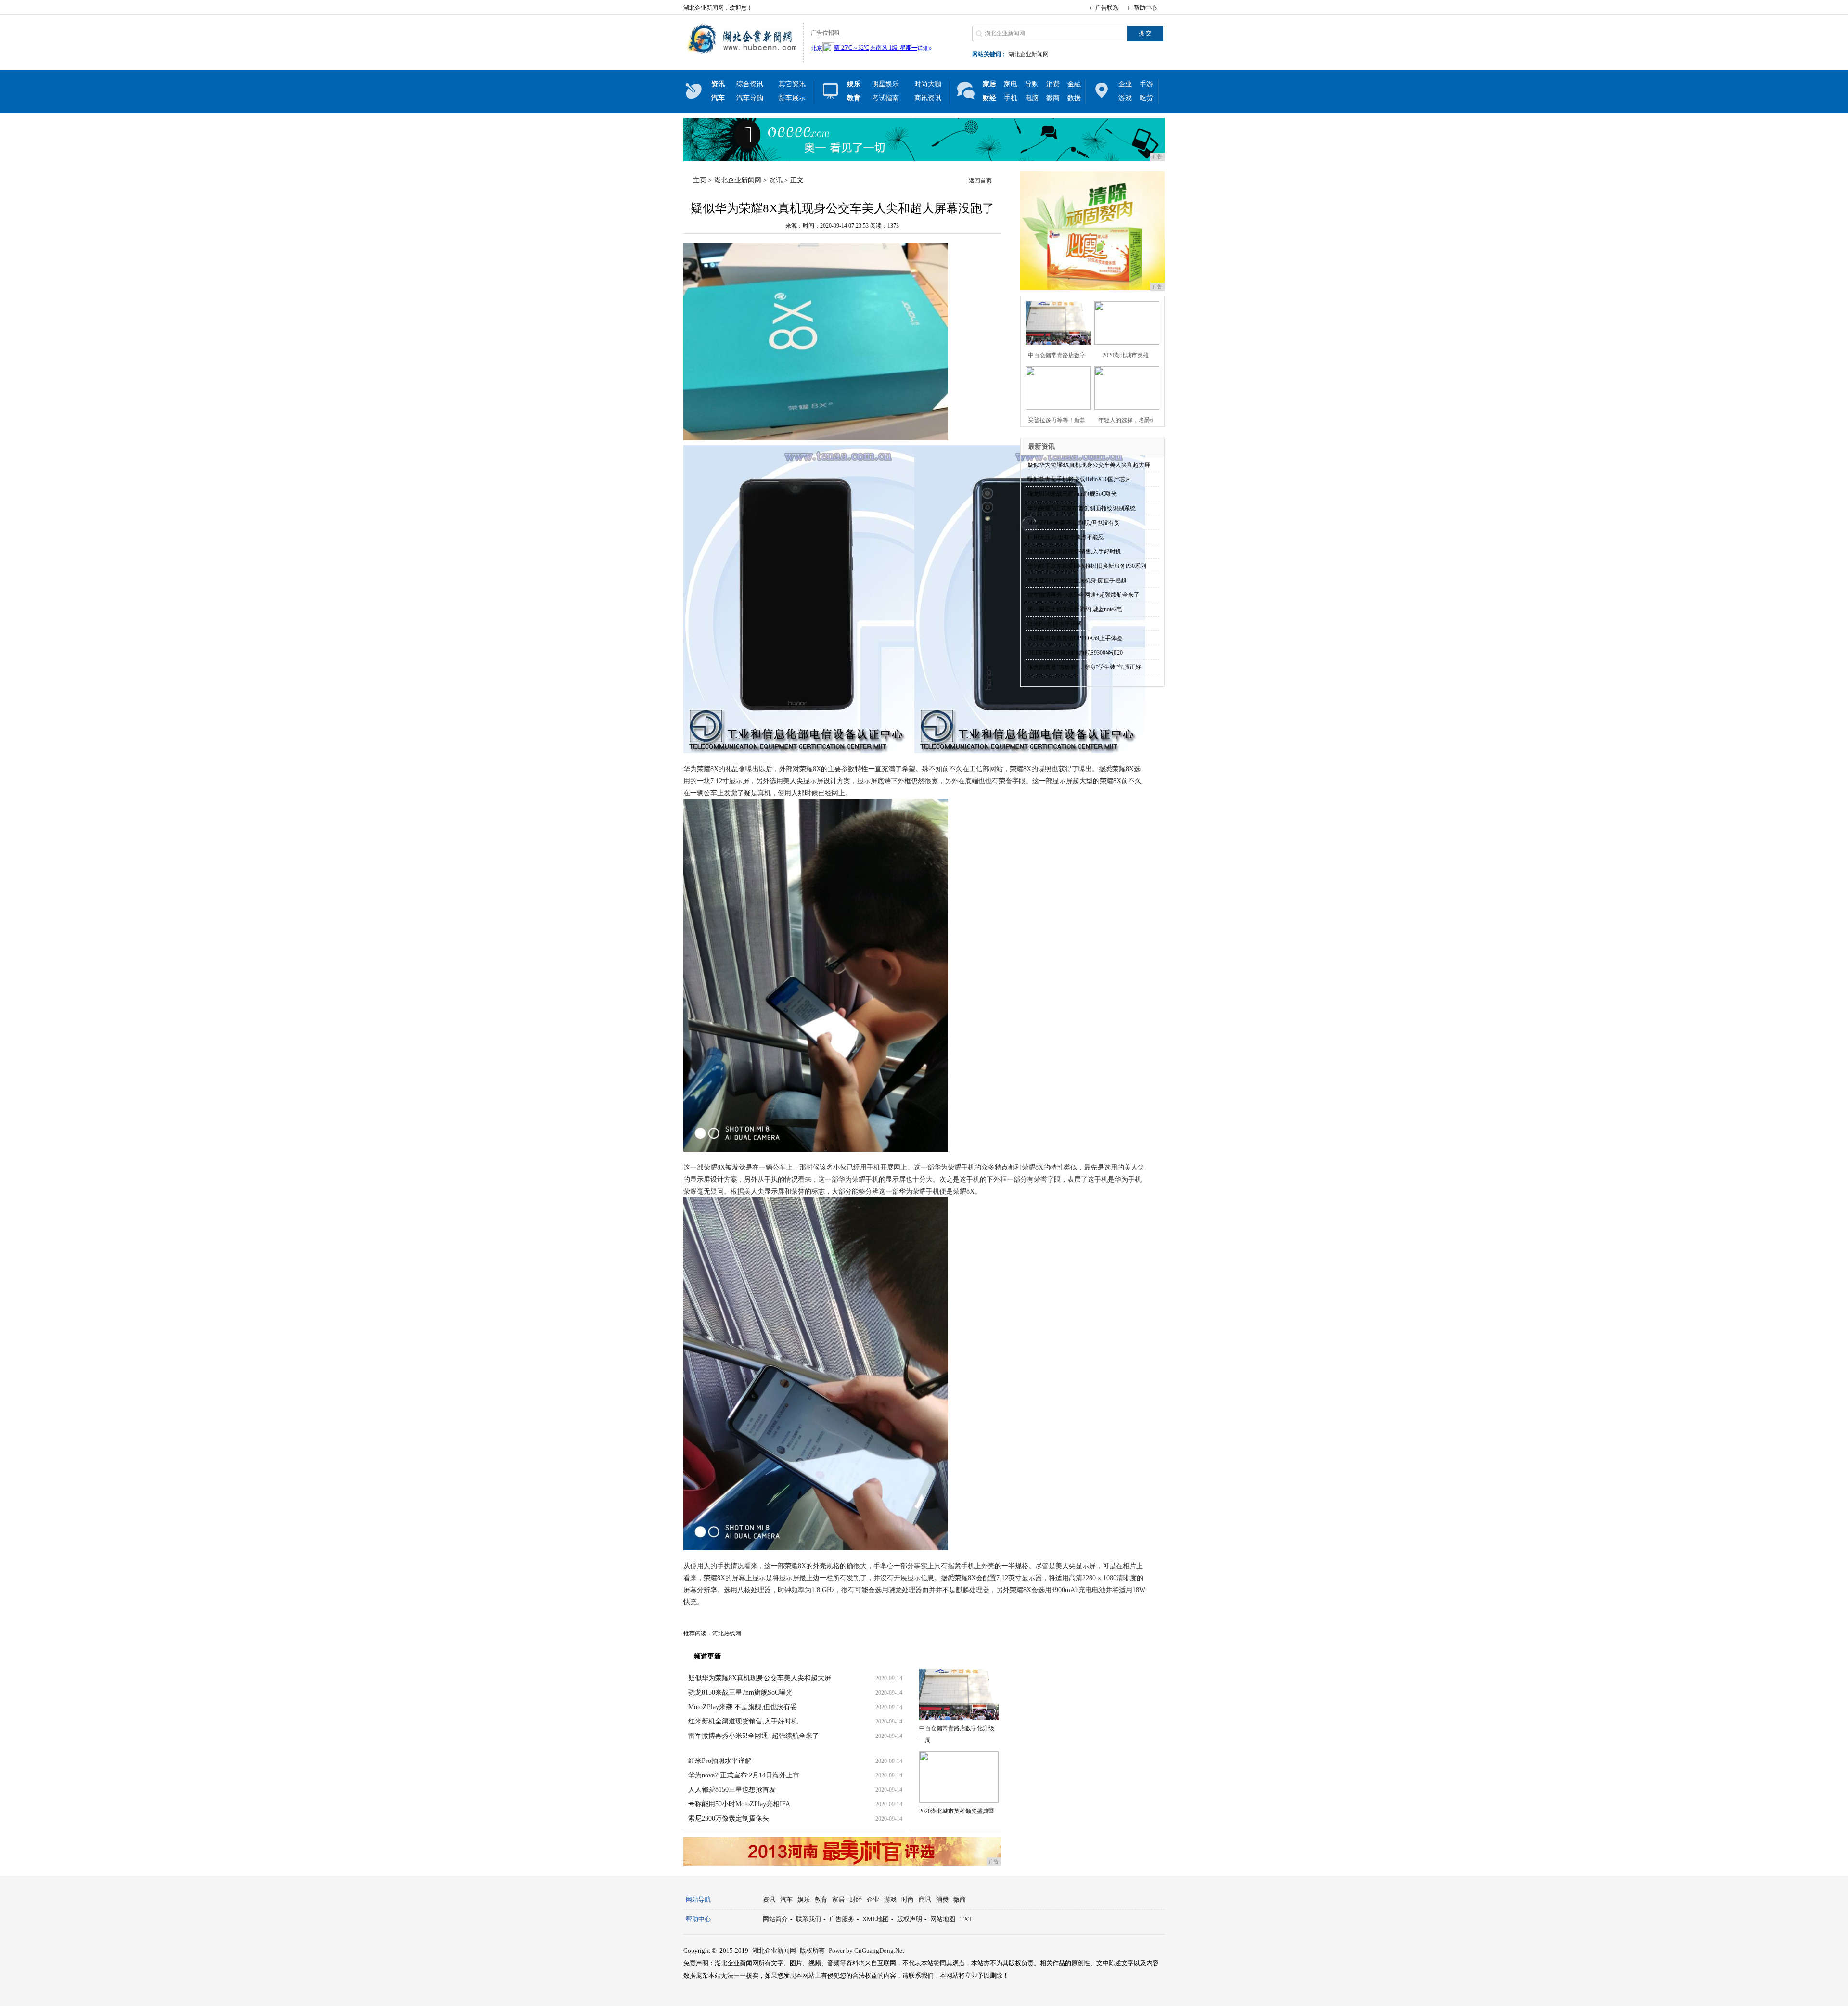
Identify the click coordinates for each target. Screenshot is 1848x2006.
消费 (1053, 84)
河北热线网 (727, 1633)
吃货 (1146, 98)
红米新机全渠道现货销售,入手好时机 (743, 1721)
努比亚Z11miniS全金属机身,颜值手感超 (1077, 580)
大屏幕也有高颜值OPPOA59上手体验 (1075, 638)
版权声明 (910, 1919)
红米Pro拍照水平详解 (720, 1761)
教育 (821, 1899)
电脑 (1032, 98)
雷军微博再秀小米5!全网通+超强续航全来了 (754, 1736)
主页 (700, 180)
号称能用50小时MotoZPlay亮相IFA (739, 1804)
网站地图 (943, 1919)
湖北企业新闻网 (1028, 54)
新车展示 (792, 98)
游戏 (1125, 98)
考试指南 (885, 98)
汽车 (786, 1899)
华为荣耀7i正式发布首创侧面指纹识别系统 (1082, 508)
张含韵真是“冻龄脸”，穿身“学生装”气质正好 (1084, 667)
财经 (856, 1899)
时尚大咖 (928, 84)
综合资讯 (750, 84)
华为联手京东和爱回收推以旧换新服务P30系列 (1087, 566)
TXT (966, 1919)
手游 (1146, 84)
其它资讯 (792, 84)
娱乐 (804, 1899)
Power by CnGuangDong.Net (866, 1950)
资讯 (776, 180)
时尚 (908, 1899)
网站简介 (775, 1919)
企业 (1125, 84)
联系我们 (808, 1919)
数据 (1074, 98)
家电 (1011, 84)
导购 (1032, 84)
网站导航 (698, 1899)
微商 (1053, 98)
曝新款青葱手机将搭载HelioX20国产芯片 (1079, 479)
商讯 (925, 1899)
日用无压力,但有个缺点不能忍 (1066, 537)
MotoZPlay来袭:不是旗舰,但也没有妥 (743, 1707)
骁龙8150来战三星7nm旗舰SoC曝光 (740, 1692)
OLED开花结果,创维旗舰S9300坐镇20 (1075, 653)
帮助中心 (1145, 8)
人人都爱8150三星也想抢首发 (732, 1790)
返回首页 (980, 180)
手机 (1011, 98)
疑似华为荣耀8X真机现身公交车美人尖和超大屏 (760, 1678)
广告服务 (842, 1919)
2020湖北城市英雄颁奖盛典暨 (957, 1811)
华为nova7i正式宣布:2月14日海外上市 (744, 1775)
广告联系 (1107, 8)
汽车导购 (750, 98)
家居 (838, 1899)
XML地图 (876, 1919)
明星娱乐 (885, 84)
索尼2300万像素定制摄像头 (729, 1819)
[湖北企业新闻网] (741, 55)
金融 (1074, 84)
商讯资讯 (928, 98)
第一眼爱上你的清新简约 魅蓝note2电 (1075, 609)
